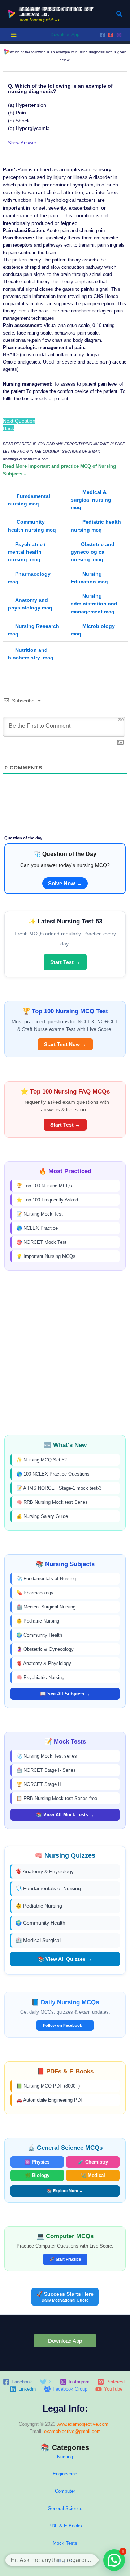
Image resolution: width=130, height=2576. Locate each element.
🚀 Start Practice (65, 2259)
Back (8, 428)
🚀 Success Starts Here (65, 2297)
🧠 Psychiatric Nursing (40, 1677)
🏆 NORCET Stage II (39, 1784)
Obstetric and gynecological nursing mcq (93, 552)
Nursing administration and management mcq (94, 604)
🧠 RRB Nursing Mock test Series (52, 1502)
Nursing (65, 2457)
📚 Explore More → (65, 2191)
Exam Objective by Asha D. (57, 11)
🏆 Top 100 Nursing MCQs (44, 1186)
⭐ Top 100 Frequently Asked (47, 1200)
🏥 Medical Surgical (38, 1940)
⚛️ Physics (37, 2162)
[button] (120, 14)
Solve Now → (65, 883)
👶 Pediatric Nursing (38, 1621)
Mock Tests (65, 2543)
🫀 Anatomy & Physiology (44, 1663)
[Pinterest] (111, 35)
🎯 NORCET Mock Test (41, 1242)
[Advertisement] (65, 1353)
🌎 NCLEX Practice (37, 1228)
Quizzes (65, 2561)
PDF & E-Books (65, 2526)
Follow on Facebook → (65, 2025)
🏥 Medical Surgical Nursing (46, 1607)
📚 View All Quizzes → (65, 1959)
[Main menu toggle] (14, 35)
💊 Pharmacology (35, 1593)
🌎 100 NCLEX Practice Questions (53, 1474)
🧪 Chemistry (93, 2162)
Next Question (19, 421)
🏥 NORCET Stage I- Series (46, 1770)
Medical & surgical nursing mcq (91, 500)
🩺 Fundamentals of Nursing (46, 1579)
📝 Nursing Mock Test (40, 1214)
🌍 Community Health (39, 1635)
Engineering (65, 2474)
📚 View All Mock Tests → (65, 1815)
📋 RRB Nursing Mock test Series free (57, 1798)
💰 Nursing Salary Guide (42, 1516)
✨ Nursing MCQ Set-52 (42, 1460)
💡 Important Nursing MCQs (46, 1256)
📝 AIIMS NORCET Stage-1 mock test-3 (59, 1488)
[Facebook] (102, 35)
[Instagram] (119, 35)
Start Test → (65, 962)
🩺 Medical (93, 2175)
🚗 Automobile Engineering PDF (50, 2100)
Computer (65, 2491)
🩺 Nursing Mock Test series (47, 1756)
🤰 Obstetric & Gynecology (45, 1649)
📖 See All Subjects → (65, 1694)
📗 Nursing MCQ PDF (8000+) (48, 2086)
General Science (65, 2508)
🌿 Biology (37, 2175)
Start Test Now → (65, 1044)
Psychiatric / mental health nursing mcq (27, 552)
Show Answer (22, 143)
